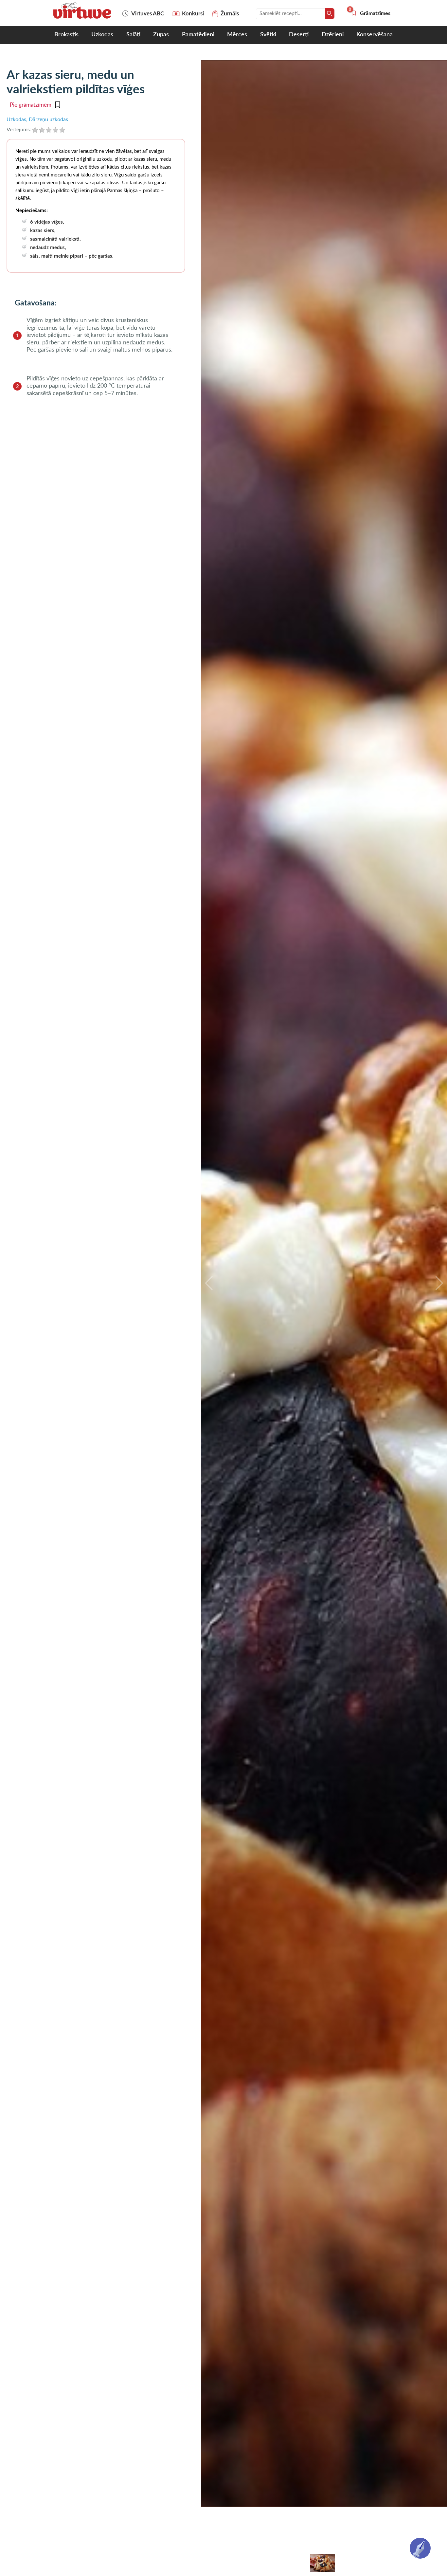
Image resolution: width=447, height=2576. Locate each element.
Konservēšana (375, 35)
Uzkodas (102, 35)
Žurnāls (230, 14)
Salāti (133, 35)
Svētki (268, 35)
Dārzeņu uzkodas (48, 119)
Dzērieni (333, 35)
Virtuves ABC (148, 14)
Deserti (299, 35)
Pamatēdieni (198, 35)
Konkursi (193, 14)
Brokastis (66, 35)
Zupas (161, 35)
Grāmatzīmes (370, 13)
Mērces (237, 35)
